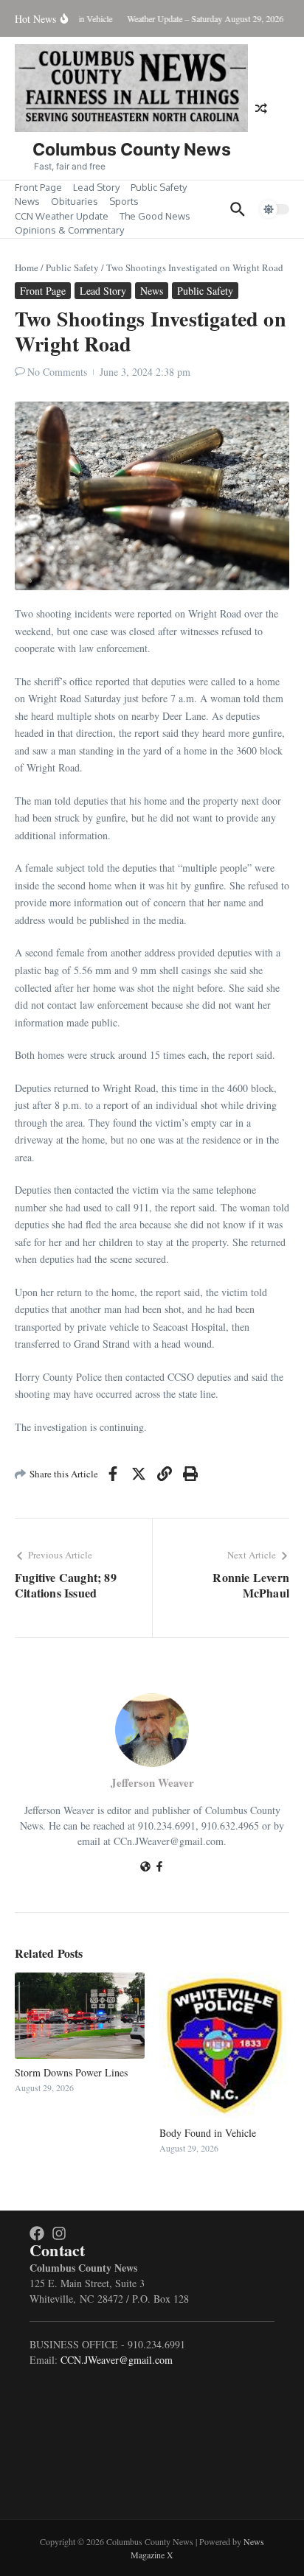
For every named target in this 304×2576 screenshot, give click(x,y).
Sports (124, 201)
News (27, 201)
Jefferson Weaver (152, 1782)
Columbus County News (132, 150)
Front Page (38, 187)
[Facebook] (159, 1868)
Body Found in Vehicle (208, 2133)
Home (27, 267)
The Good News (155, 216)
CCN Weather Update (62, 216)
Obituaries (75, 201)
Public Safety (159, 187)
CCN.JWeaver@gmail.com (117, 2360)
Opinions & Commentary (69, 230)
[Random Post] (261, 108)
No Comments (57, 372)
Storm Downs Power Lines (71, 2072)
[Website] (145, 1868)
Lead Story (96, 187)
